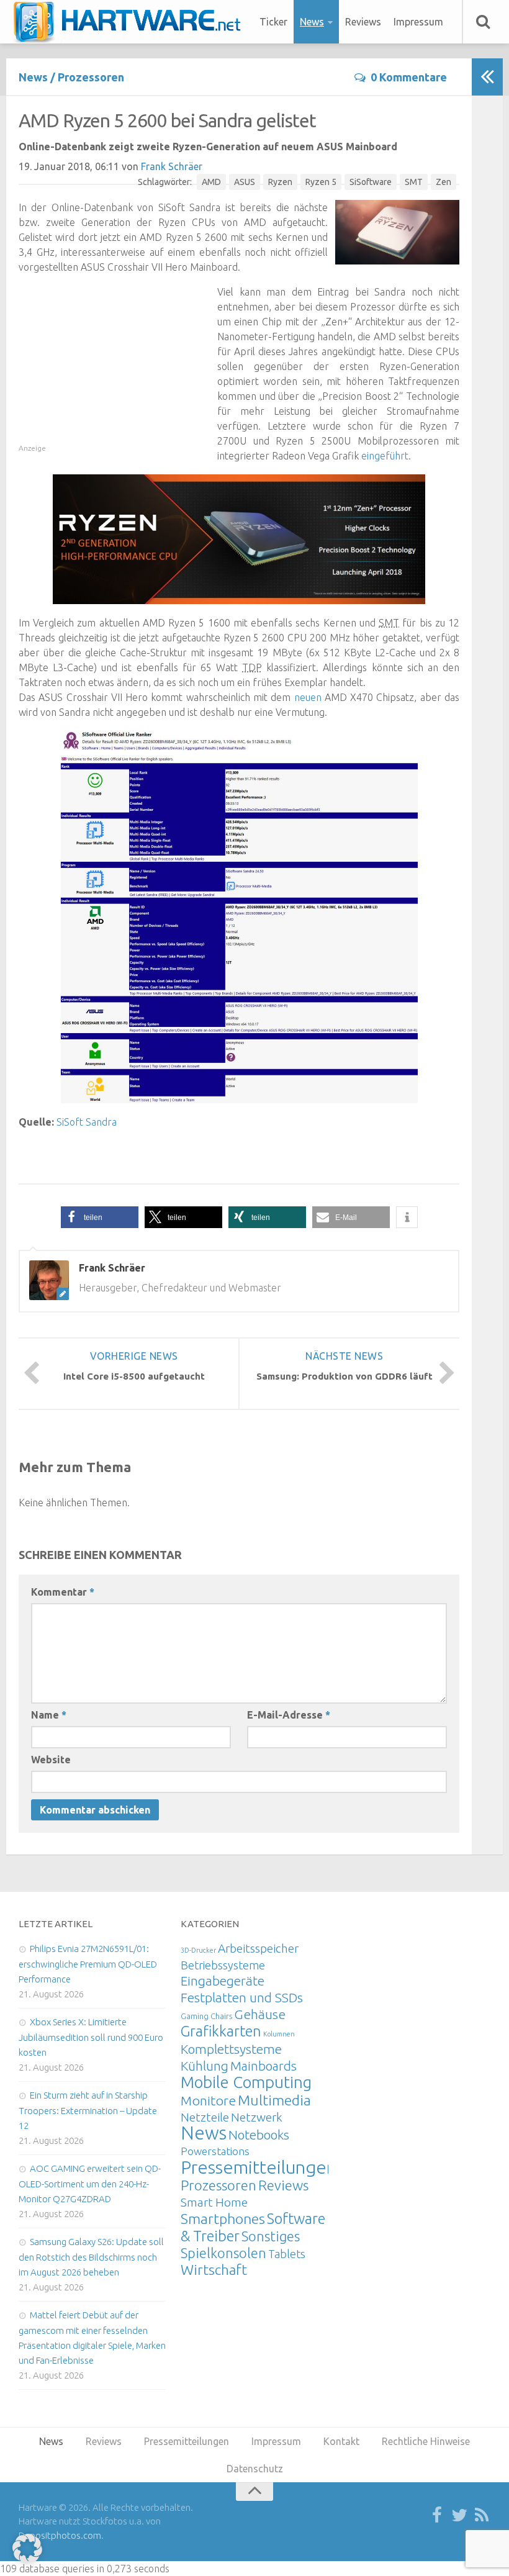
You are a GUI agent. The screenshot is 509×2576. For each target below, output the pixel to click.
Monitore (208, 2100)
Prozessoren (91, 77)
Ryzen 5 (321, 182)
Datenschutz (255, 2469)
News (312, 22)
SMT (414, 182)
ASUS (245, 182)
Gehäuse (260, 2014)
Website (51, 1760)
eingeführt (385, 456)
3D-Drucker (198, 1950)
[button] (100, 1217)
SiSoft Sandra (87, 1122)
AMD (211, 182)
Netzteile (205, 2117)
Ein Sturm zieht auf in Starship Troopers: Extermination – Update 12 (88, 2110)
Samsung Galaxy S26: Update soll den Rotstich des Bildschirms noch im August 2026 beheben (91, 2257)
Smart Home (214, 2202)
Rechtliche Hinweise (426, 2441)
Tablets (287, 2254)
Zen (444, 182)
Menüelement (131, 22)
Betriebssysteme (223, 1965)
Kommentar (63, 1592)
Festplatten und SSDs (242, 1997)
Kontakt (341, 2441)
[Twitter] (459, 2516)
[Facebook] (437, 2516)
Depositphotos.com (60, 2535)
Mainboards (264, 2066)
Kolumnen (279, 2034)
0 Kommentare (409, 77)
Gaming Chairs (206, 2016)
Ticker (273, 22)
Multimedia (274, 2100)
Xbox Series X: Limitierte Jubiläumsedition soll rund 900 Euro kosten (91, 2037)
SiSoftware (371, 182)
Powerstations (215, 2151)
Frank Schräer (172, 166)
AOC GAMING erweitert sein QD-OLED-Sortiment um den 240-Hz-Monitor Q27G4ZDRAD (90, 2184)
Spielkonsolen (223, 2253)
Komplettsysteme (231, 2049)
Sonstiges (271, 2236)
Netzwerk (257, 2117)
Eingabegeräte (223, 1981)
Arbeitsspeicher (258, 1948)
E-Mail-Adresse (289, 1715)
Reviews (363, 22)
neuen (308, 697)
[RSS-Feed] (482, 2516)
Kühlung (205, 2066)
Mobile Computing (246, 2082)
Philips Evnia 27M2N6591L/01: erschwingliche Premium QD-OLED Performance (88, 1964)
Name (49, 1715)
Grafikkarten (221, 2031)
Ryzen (280, 182)
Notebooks (259, 2135)
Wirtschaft (214, 2270)
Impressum (418, 22)
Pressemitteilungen (259, 2167)
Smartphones (223, 2219)
